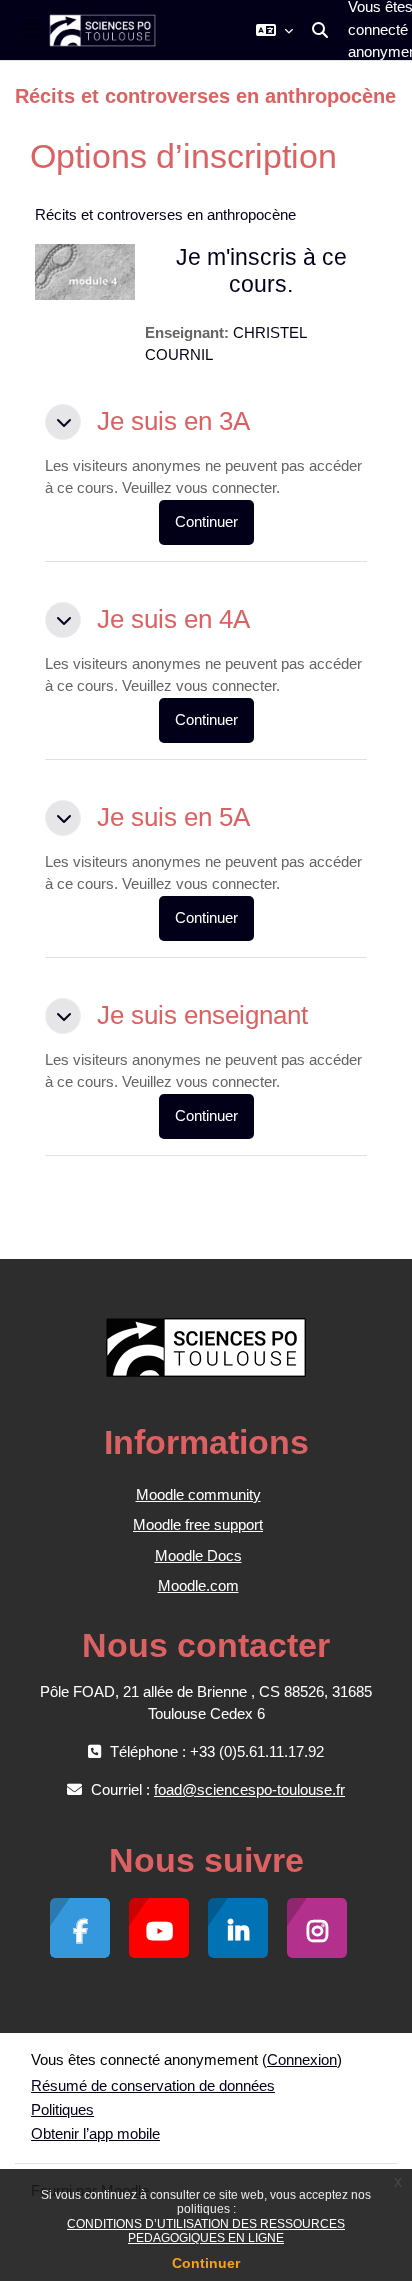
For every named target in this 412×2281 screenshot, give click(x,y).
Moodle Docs (198, 1555)
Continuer (206, 2263)
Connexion (302, 2059)
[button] (274, 30)
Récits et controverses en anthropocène (165, 214)
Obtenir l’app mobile (95, 2133)
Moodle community (198, 1494)
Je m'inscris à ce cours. (261, 271)
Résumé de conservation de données (153, 2085)
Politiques (62, 2109)
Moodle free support (198, 1524)
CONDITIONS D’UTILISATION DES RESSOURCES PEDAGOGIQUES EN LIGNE (206, 2231)
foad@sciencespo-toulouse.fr (249, 1789)
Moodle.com (198, 1585)
